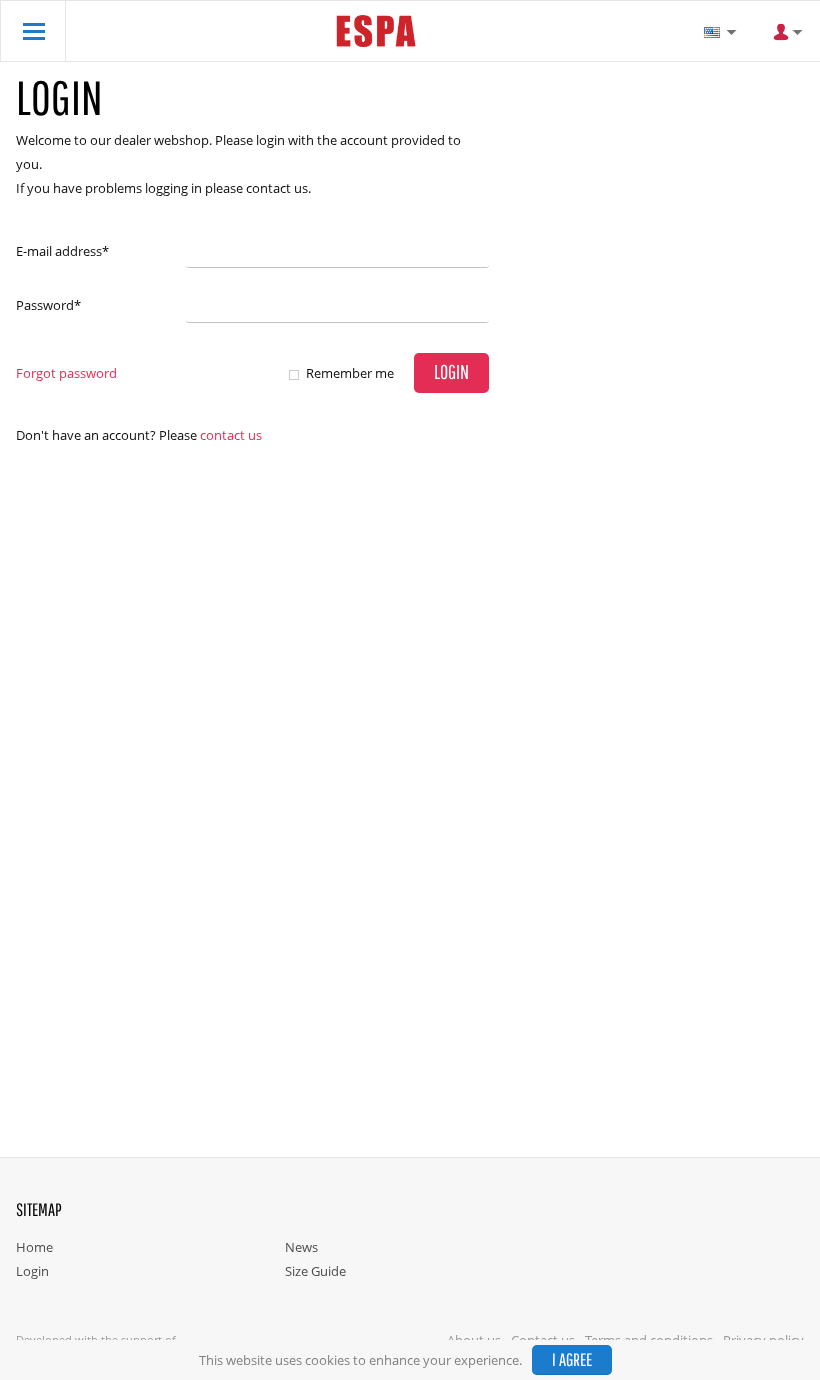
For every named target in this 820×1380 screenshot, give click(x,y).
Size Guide (315, 1271)
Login (32, 1271)
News (301, 1247)
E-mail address (62, 251)
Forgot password (66, 373)
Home (34, 1247)
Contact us (231, 435)
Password (48, 305)
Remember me (350, 373)
